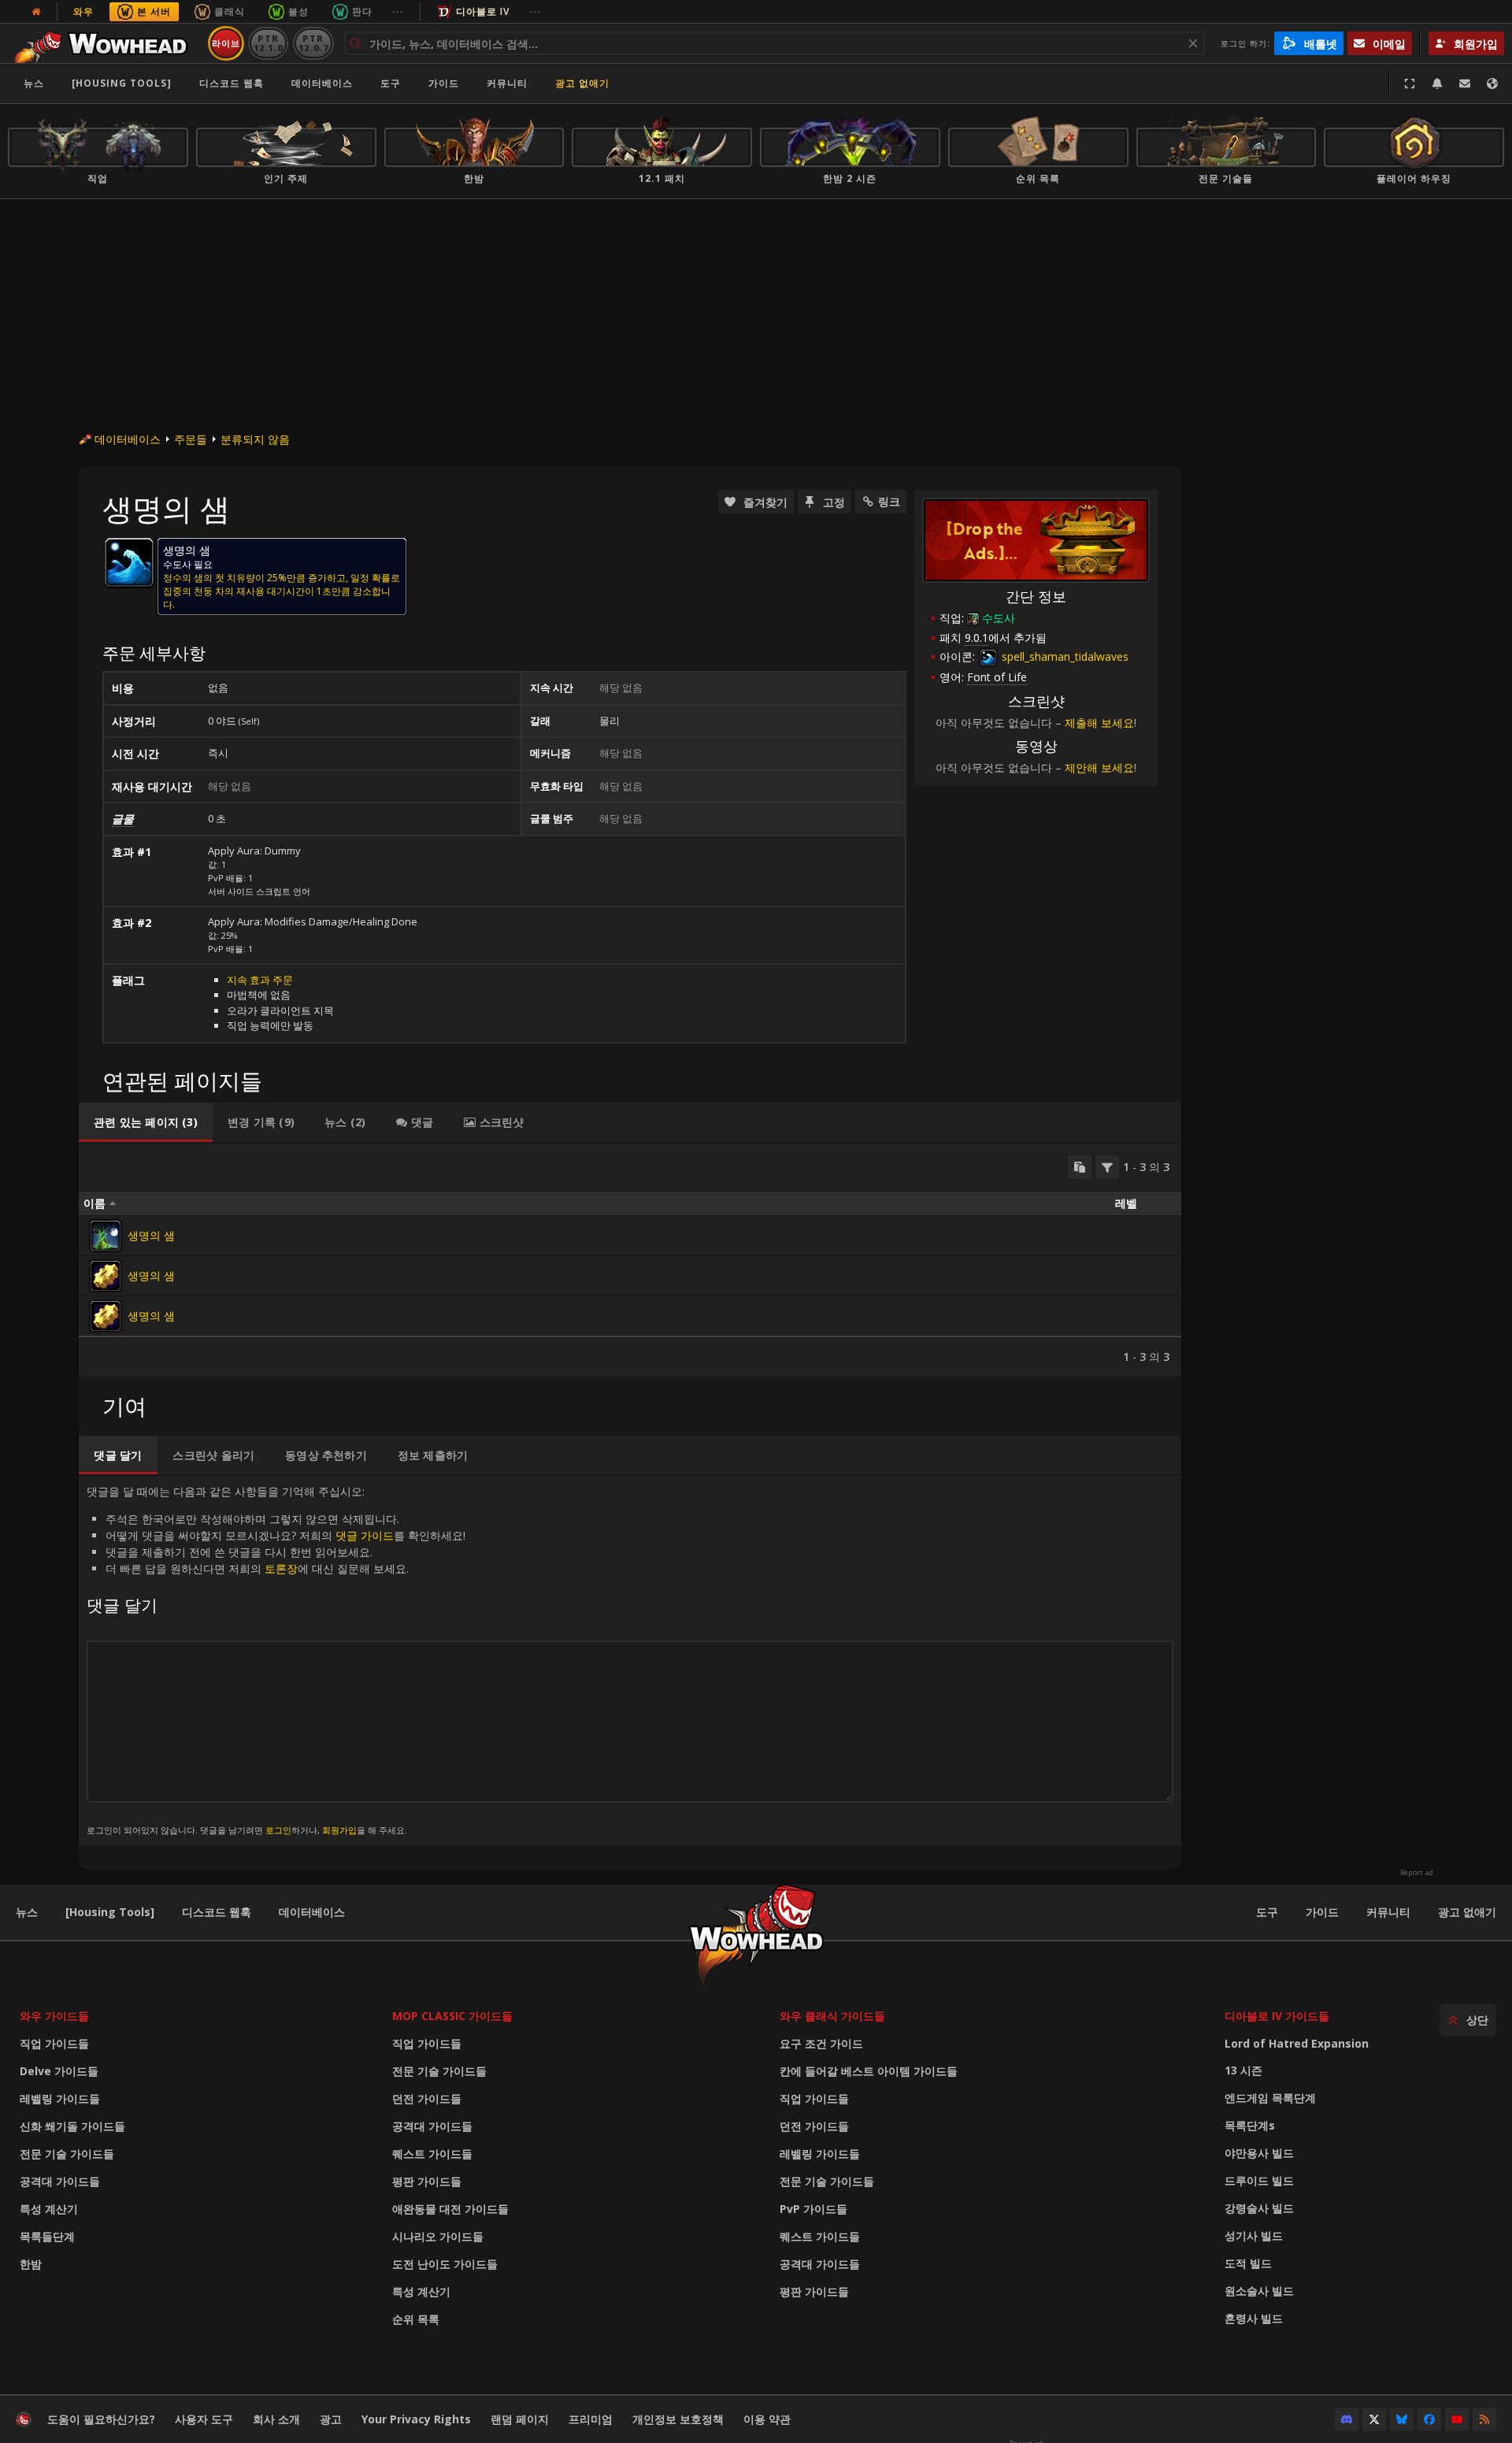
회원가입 (339, 1830)
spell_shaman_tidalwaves (1064, 656)
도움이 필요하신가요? (101, 2419)
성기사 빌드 (1254, 2235)
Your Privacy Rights (416, 2419)
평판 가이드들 (427, 2181)
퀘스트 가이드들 (432, 2154)
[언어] (1492, 83)
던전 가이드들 (427, 2098)
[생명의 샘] (106, 1236)
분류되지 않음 (255, 439)
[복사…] (1080, 1167)
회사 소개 (276, 2419)
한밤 (31, 2264)
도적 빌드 (1248, 2263)
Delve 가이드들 (59, 2071)
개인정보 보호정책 (678, 2419)
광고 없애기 (582, 83)
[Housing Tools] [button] (122, 83)
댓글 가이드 (365, 1535)
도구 (1267, 1912)
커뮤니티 (507, 83)
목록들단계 (47, 2236)
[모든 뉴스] (36, 12)
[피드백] (1465, 83)
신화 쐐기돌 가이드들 (72, 2126)
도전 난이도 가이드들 (445, 2264)
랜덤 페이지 (520, 2419)
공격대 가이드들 (60, 2181)
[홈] (105, 43)
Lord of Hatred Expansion (1297, 2043)
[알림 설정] (1437, 83)
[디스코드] (1347, 2419)
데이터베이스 (322, 83)
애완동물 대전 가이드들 (450, 2209)
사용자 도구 (204, 2419)
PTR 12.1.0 (268, 43)
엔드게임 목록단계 (1270, 2098)
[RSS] (1484, 2419)
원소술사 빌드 (1259, 2291)
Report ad (1417, 1873)
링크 (889, 501)
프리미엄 (591, 2419)
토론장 (281, 1568)
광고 (331, 2419)
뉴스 (34, 83)
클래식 (230, 11)
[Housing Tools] (110, 1912)
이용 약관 (767, 2419)
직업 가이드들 (54, 2043)
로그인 (278, 1830)
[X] (1374, 2419)
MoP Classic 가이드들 (452, 2016)
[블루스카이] (1402, 2419)
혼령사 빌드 (1254, 2318)
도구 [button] (391, 83)
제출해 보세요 (1099, 723)
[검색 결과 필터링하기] (1107, 1167)
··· (398, 11)
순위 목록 (416, 2319)
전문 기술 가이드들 (67, 2154)
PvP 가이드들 (813, 2209)
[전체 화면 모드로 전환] (1410, 83)
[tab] (146, 1122)
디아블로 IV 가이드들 (1277, 2016)
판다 (362, 11)
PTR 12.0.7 (313, 43)
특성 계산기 (49, 2209)
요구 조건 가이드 (821, 2043)
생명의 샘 (151, 1235)
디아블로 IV (483, 11)
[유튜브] (1457, 2419)
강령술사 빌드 (1259, 2208)
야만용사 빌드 (1259, 2153)
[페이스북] (1429, 2419)
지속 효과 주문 (260, 980)
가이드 (444, 83)
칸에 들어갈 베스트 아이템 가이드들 (869, 2071)
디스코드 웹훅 (232, 83)
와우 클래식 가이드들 (832, 2016)
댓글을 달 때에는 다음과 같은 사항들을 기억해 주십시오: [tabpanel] (276, 1660)
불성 (298, 11)
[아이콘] (129, 562)
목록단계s (1250, 2125)
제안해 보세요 (1099, 767)
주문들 (191, 439)
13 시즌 (1243, 2070)
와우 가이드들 (54, 2016)
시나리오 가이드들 (438, 2236)
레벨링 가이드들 (60, 2098)
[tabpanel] (630, 1260)
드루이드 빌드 (1259, 2180)
